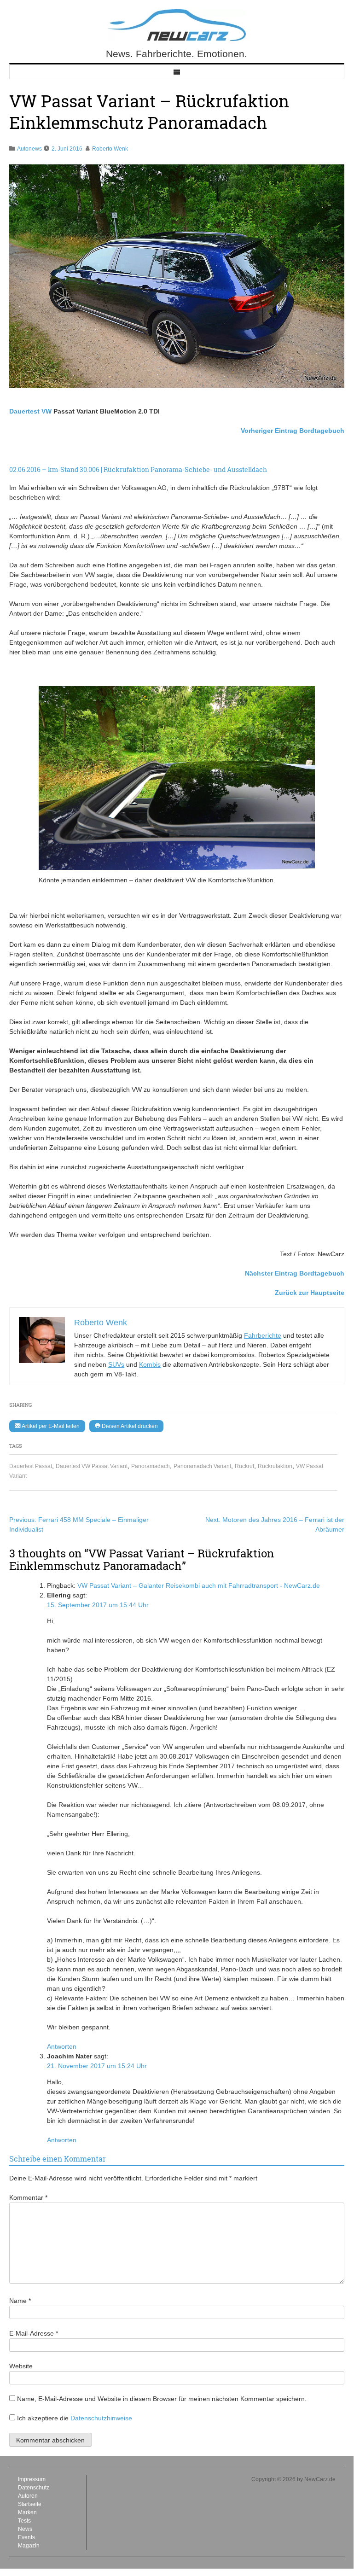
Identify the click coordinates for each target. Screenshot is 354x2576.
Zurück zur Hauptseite (310, 1293)
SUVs (116, 1364)
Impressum (32, 2479)
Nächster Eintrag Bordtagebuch (295, 1273)
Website (21, 2366)
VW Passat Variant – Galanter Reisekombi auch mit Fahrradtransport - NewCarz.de (199, 1585)
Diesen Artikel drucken (129, 1426)
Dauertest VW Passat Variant (92, 1466)
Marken (27, 2512)
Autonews (29, 149)
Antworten (62, 2046)
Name (20, 2301)
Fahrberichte (263, 1335)
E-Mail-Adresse (34, 2333)
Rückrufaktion (275, 1466)
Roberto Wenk (110, 149)
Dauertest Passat (31, 1466)
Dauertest (24, 411)
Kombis (150, 1364)
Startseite (30, 2504)
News (25, 2529)
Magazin (29, 2546)
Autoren (28, 2496)
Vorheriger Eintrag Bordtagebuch (293, 431)
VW (46, 411)
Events (26, 2537)
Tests (24, 2521)
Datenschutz (34, 2488)
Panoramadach (151, 1466)
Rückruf (244, 1466)
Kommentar (28, 2197)
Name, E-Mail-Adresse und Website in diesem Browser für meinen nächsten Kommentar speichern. (162, 2399)
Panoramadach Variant (202, 1466)
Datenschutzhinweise (101, 2418)
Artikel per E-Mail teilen (50, 1426)
